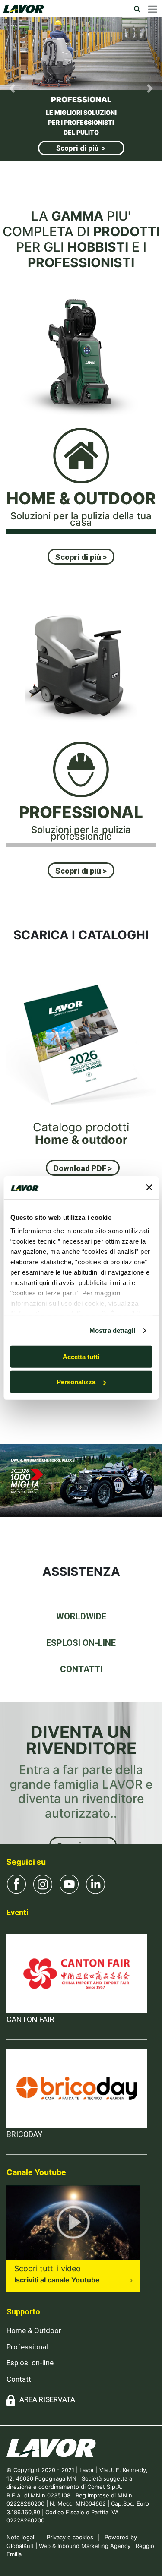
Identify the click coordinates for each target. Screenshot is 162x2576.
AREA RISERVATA (47, 2399)
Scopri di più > (83, 138)
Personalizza (76, 1382)
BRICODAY (24, 2134)
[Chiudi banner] (149, 1187)
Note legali (21, 2537)
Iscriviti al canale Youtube (57, 2280)
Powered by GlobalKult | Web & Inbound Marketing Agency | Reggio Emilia (80, 2546)
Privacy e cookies (70, 2537)
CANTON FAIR (30, 2019)
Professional (27, 2347)
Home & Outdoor (34, 2330)
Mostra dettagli (113, 1331)
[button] (12, 89)
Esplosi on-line (30, 2363)
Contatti (20, 2379)
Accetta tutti (81, 1356)
